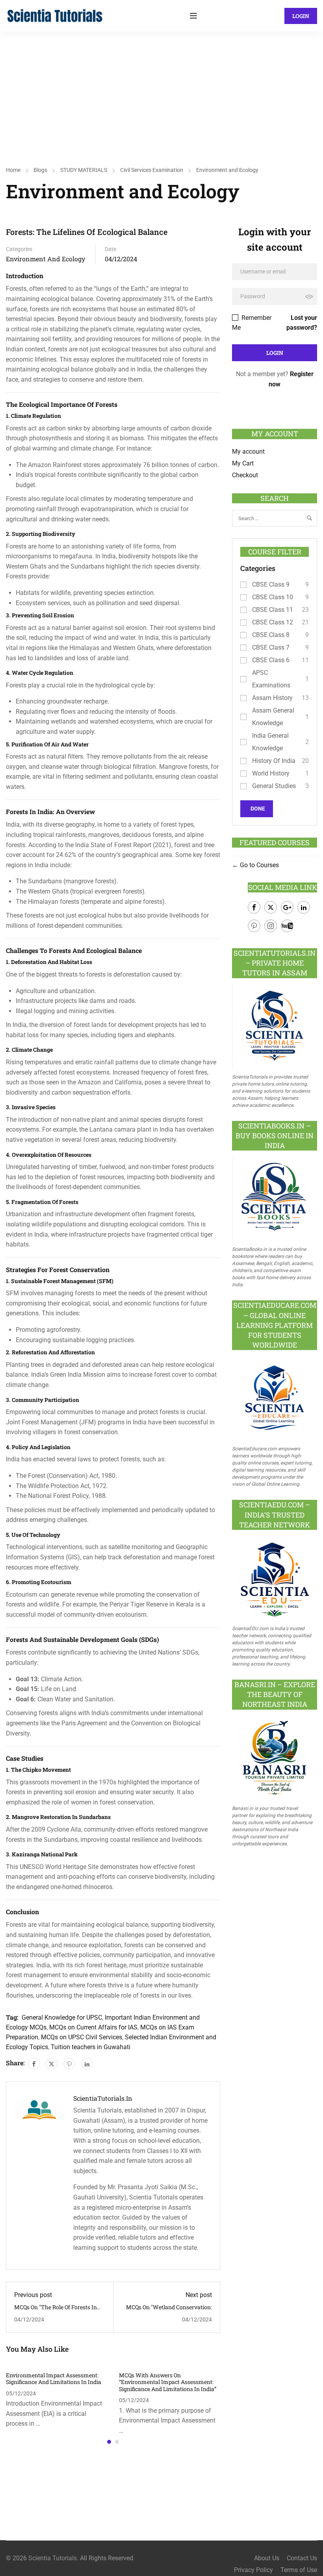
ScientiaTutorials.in (103, 2098)
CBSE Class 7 (271, 647)
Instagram (271, 926)
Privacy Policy (253, 2570)
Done (258, 809)
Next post (199, 2295)
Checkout (245, 475)
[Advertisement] (161, 90)
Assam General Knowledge (273, 717)
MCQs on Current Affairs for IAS (93, 2027)
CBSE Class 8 (271, 635)
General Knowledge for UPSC (62, 2017)
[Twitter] (52, 2064)
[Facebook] (34, 2064)
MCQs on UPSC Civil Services (82, 2037)
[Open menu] (194, 16)
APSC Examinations (271, 679)
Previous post (33, 2295)
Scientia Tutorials (53, 2558)
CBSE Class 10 (273, 597)
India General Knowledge (270, 742)
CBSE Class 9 (271, 584)
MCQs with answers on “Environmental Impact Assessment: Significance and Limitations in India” (168, 2382)
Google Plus (287, 907)
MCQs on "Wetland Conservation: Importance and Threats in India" (168, 2311)
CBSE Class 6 (271, 660)
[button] (109, 2442)
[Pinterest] (69, 2064)
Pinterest (254, 926)
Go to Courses (259, 865)
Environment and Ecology (227, 170)
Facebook (254, 907)
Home (13, 170)
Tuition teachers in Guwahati (91, 2047)
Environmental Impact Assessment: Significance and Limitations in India (54, 2379)
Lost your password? (302, 323)
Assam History (272, 698)
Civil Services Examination (152, 170)
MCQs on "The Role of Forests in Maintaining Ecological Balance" (56, 2311)
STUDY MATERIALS (84, 170)
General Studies (274, 786)
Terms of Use (299, 2570)
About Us (267, 2558)
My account (248, 451)
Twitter (271, 907)
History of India (274, 761)
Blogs (40, 170)
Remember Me (252, 323)
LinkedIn (304, 907)
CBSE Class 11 (273, 610)
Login (301, 16)
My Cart (243, 463)
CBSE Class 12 (273, 622)
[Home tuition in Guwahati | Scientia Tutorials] (55, 15)
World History (271, 773)
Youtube (287, 926)
